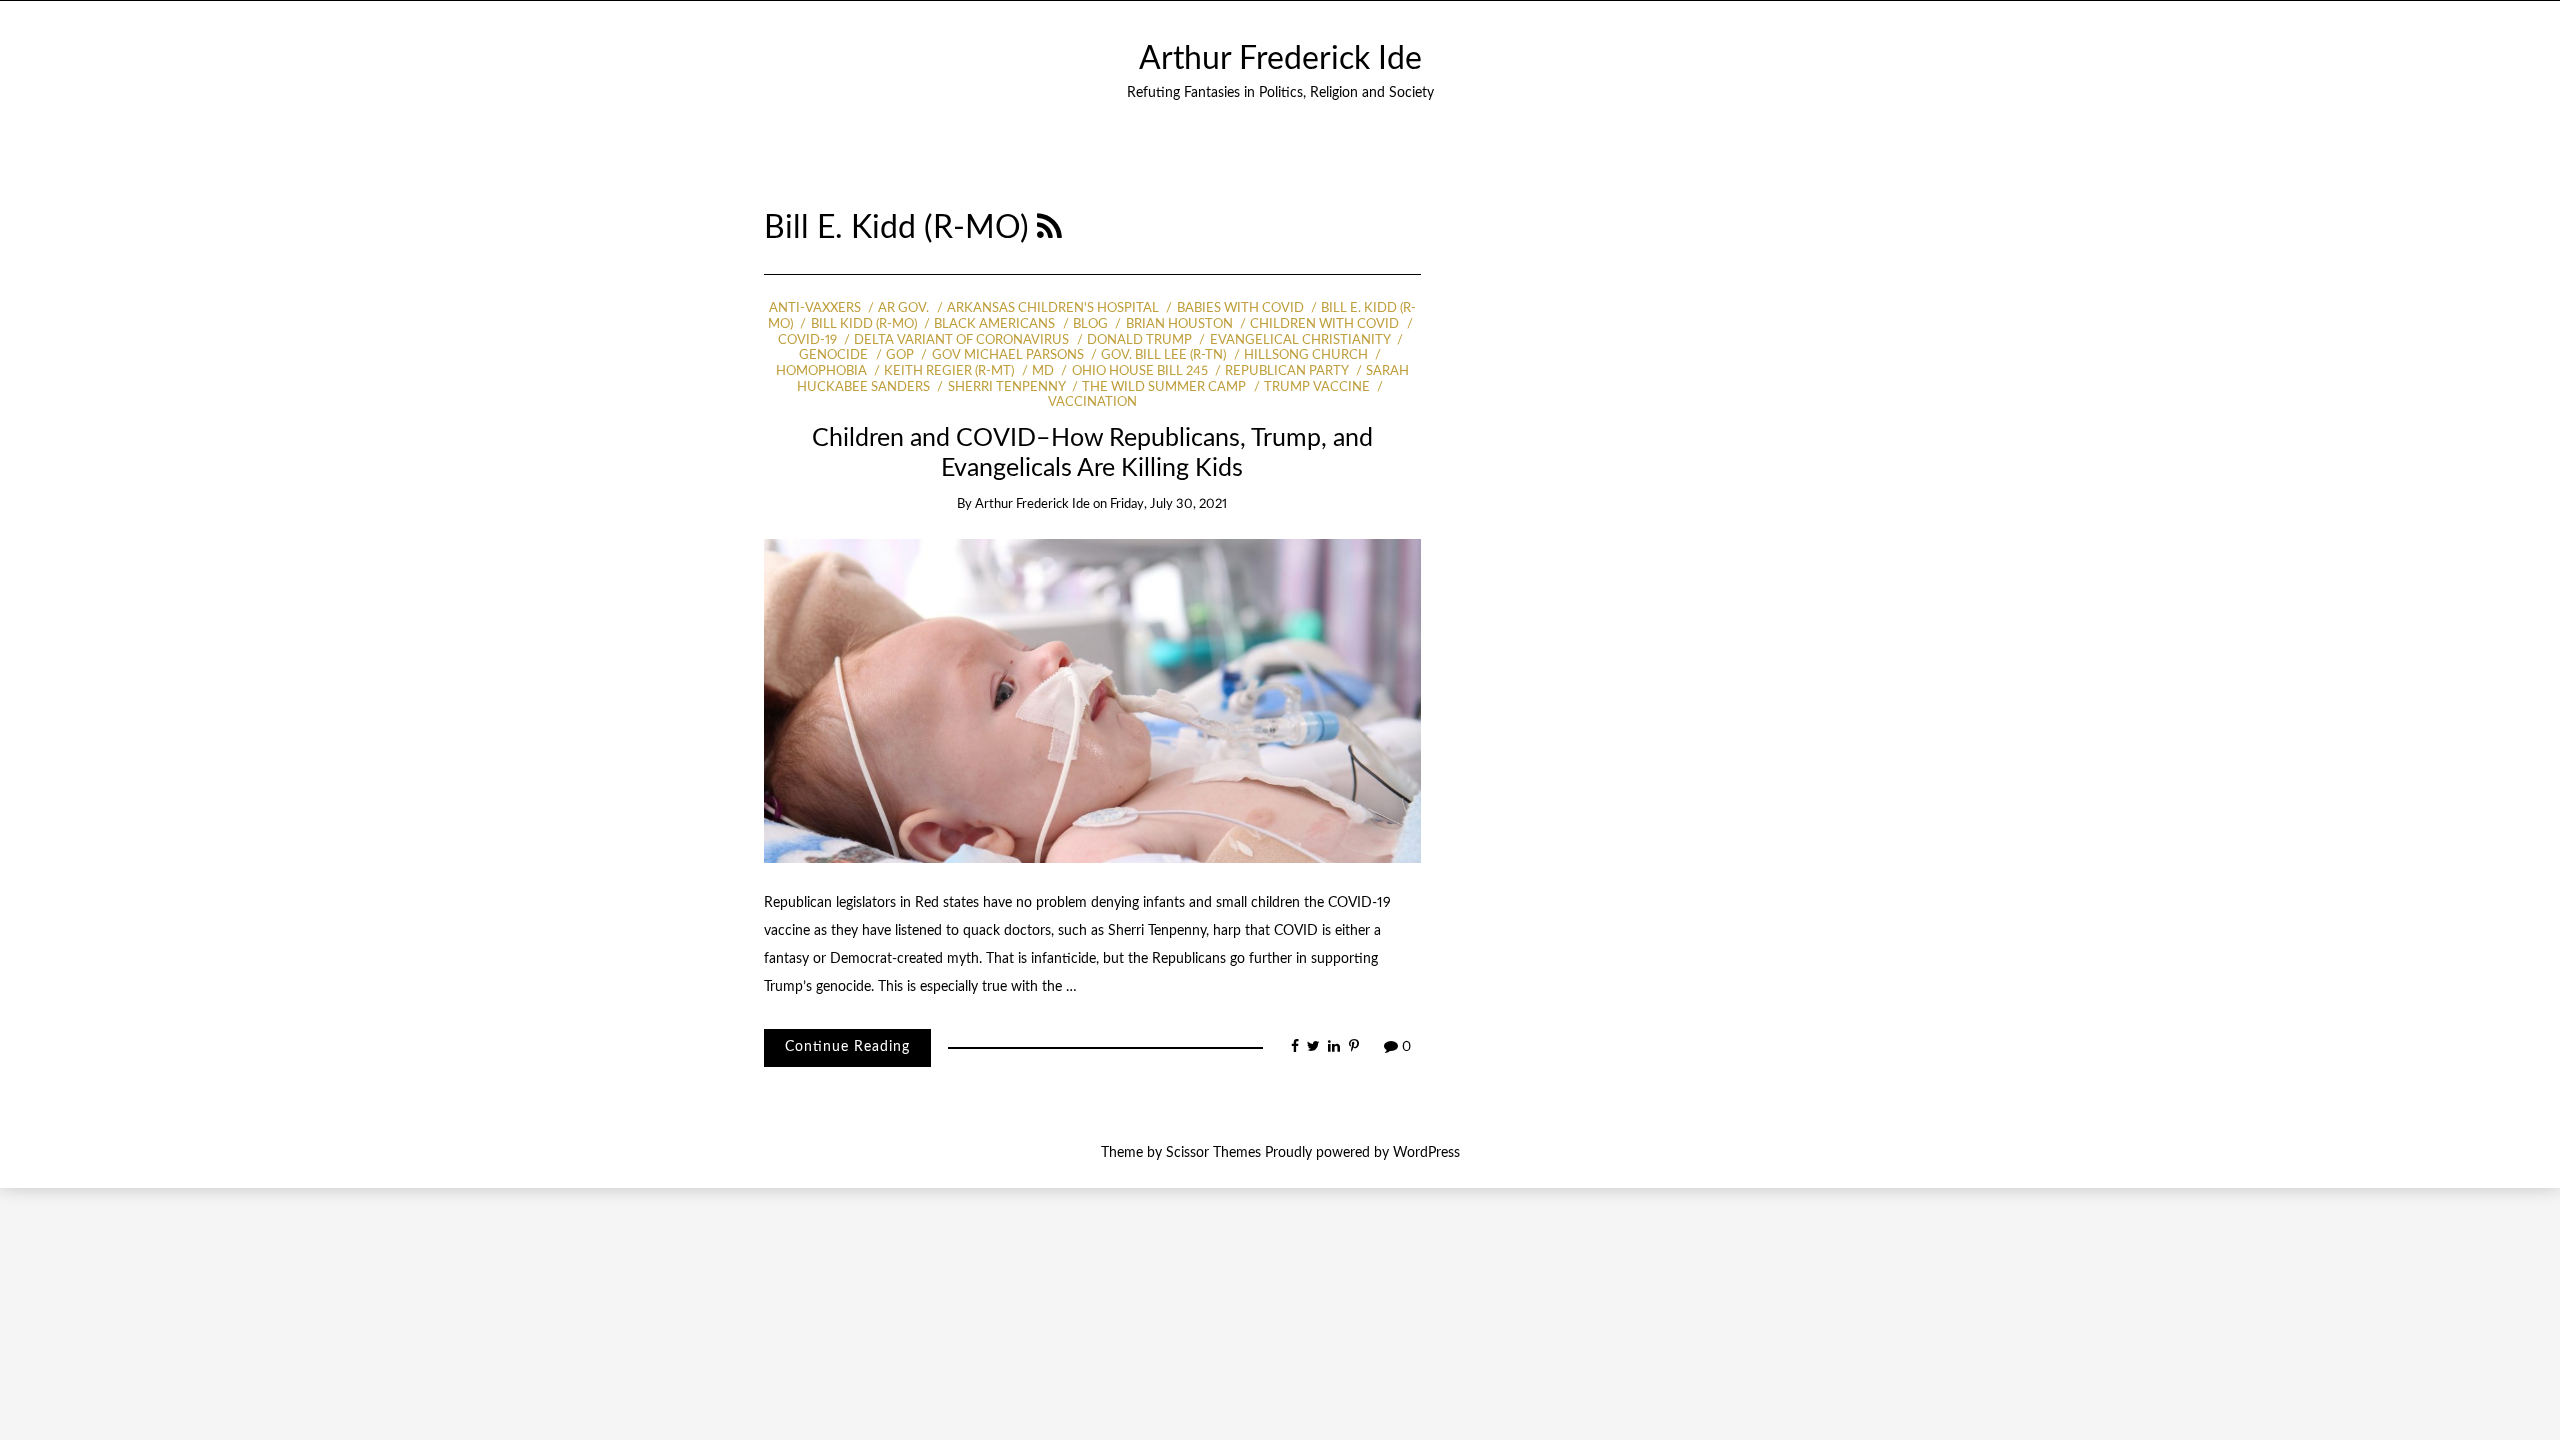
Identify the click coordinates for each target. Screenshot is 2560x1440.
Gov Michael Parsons (1007, 355)
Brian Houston (1179, 324)
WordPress (1426, 1153)
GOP (900, 355)
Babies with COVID (1240, 308)
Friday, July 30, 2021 (1168, 504)
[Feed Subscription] (1049, 228)
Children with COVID (1324, 324)
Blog (1090, 324)
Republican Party (1286, 371)
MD (1043, 371)
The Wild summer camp (1164, 387)
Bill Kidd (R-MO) (863, 324)
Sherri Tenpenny (1006, 387)
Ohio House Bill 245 (1139, 371)
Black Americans (994, 324)
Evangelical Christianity (1299, 340)
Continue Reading (847, 1047)
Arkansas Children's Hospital (1053, 308)
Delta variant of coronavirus (961, 340)
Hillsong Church (1306, 355)
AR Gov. (903, 308)
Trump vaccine (1317, 387)
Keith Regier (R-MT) (949, 371)
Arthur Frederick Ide (1280, 59)
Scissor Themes (1213, 1153)
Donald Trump (1139, 340)
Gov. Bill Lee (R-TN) (1163, 355)
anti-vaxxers (815, 308)
